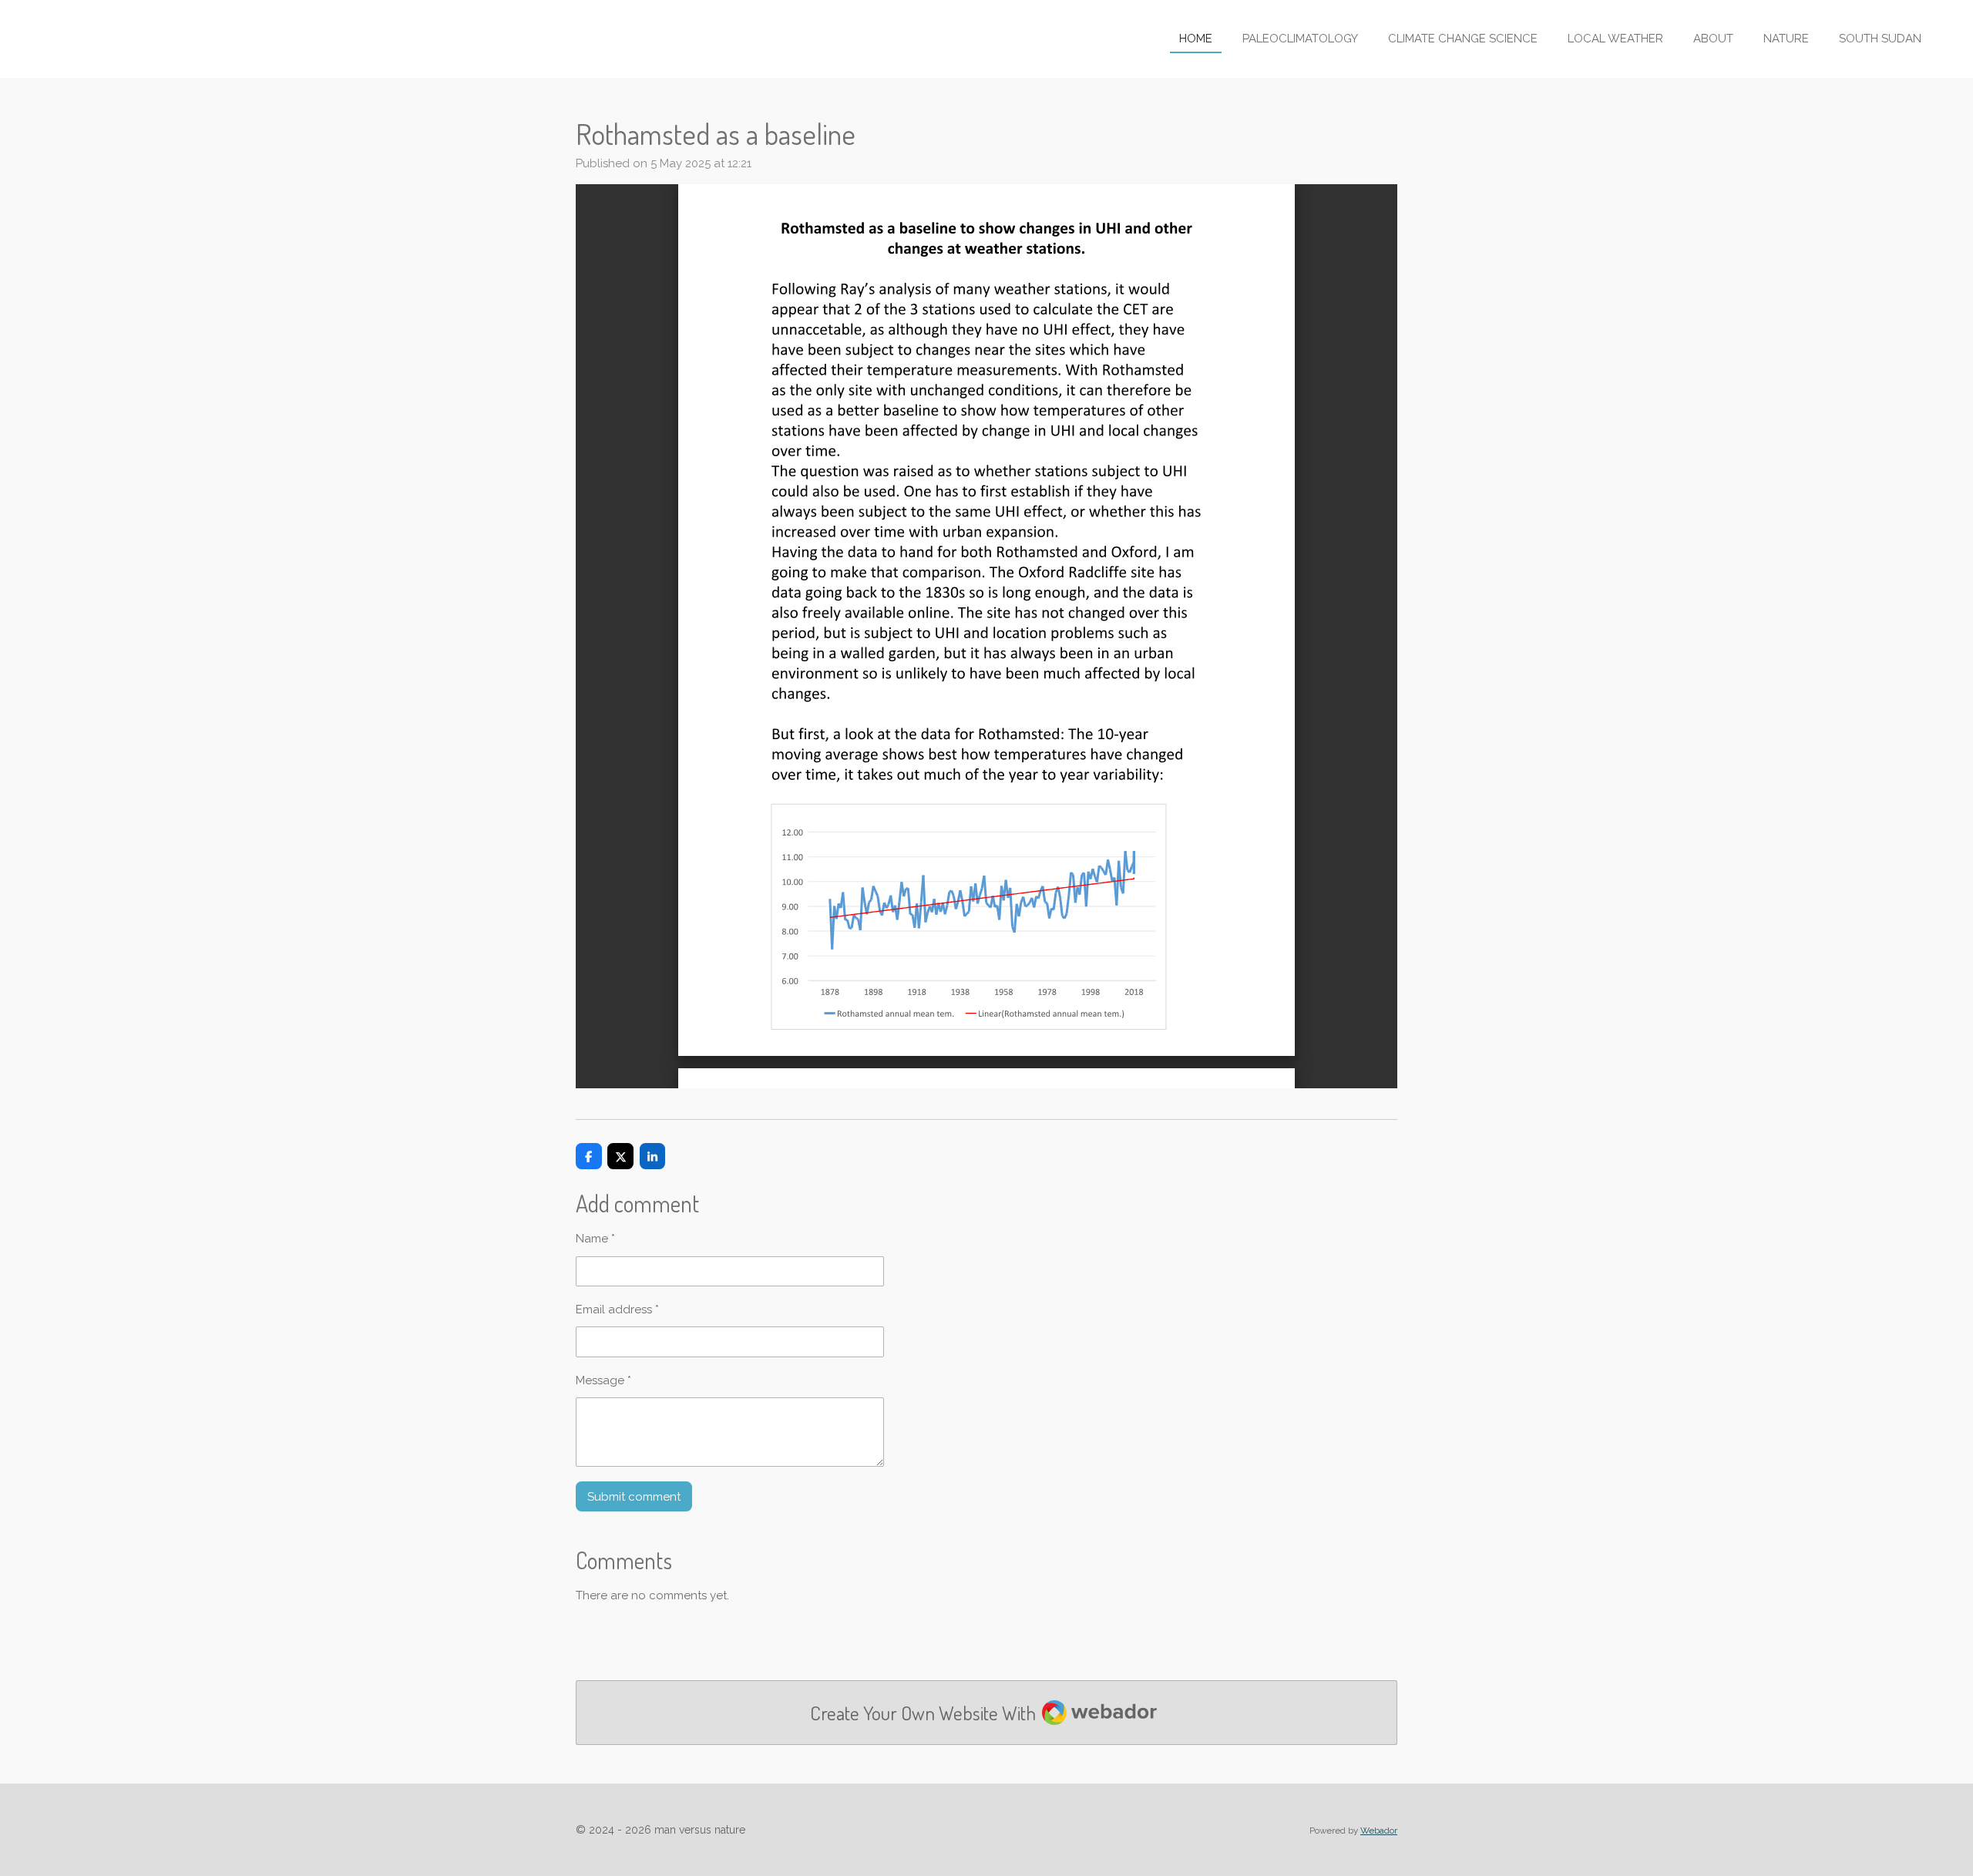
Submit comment (634, 1497)
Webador (1379, 1831)
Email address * (617, 1310)
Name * (595, 1239)
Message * (603, 1380)
